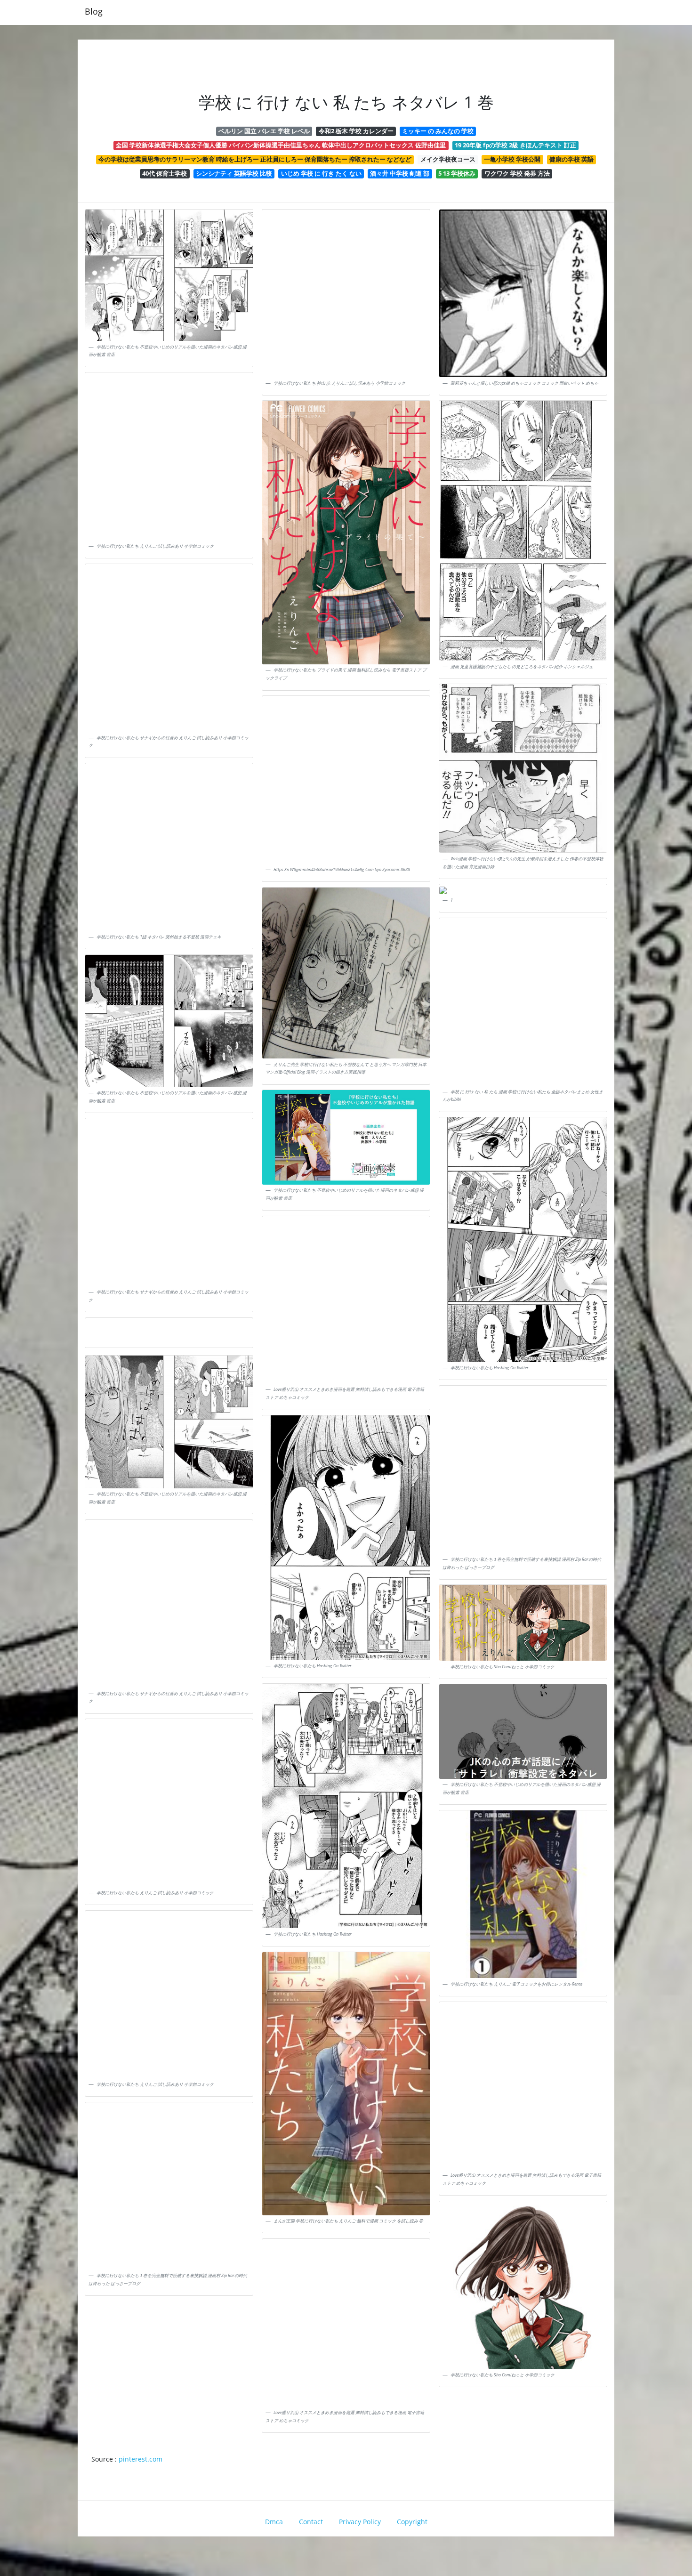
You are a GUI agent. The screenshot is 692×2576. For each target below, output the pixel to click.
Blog (94, 11)
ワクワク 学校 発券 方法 (517, 173)
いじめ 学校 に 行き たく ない (321, 173)
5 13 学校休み (457, 173)
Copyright (412, 2522)
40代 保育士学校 (165, 173)
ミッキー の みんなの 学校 (438, 131)
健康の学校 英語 (571, 159)
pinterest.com (141, 2459)
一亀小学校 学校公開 (512, 159)
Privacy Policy (360, 2522)
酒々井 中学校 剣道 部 (400, 173)
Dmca (274, 2522)
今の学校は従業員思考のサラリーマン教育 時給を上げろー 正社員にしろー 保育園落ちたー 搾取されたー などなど (255, 159)
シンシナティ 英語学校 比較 (234, 173)
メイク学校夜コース (448, 159)
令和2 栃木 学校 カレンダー (356, 131)
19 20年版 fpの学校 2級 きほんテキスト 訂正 (515, 145)
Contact (311, 2522)
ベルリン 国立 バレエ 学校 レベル (264, 131)
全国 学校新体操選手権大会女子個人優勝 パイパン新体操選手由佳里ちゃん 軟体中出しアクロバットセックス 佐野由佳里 (281, 145)
